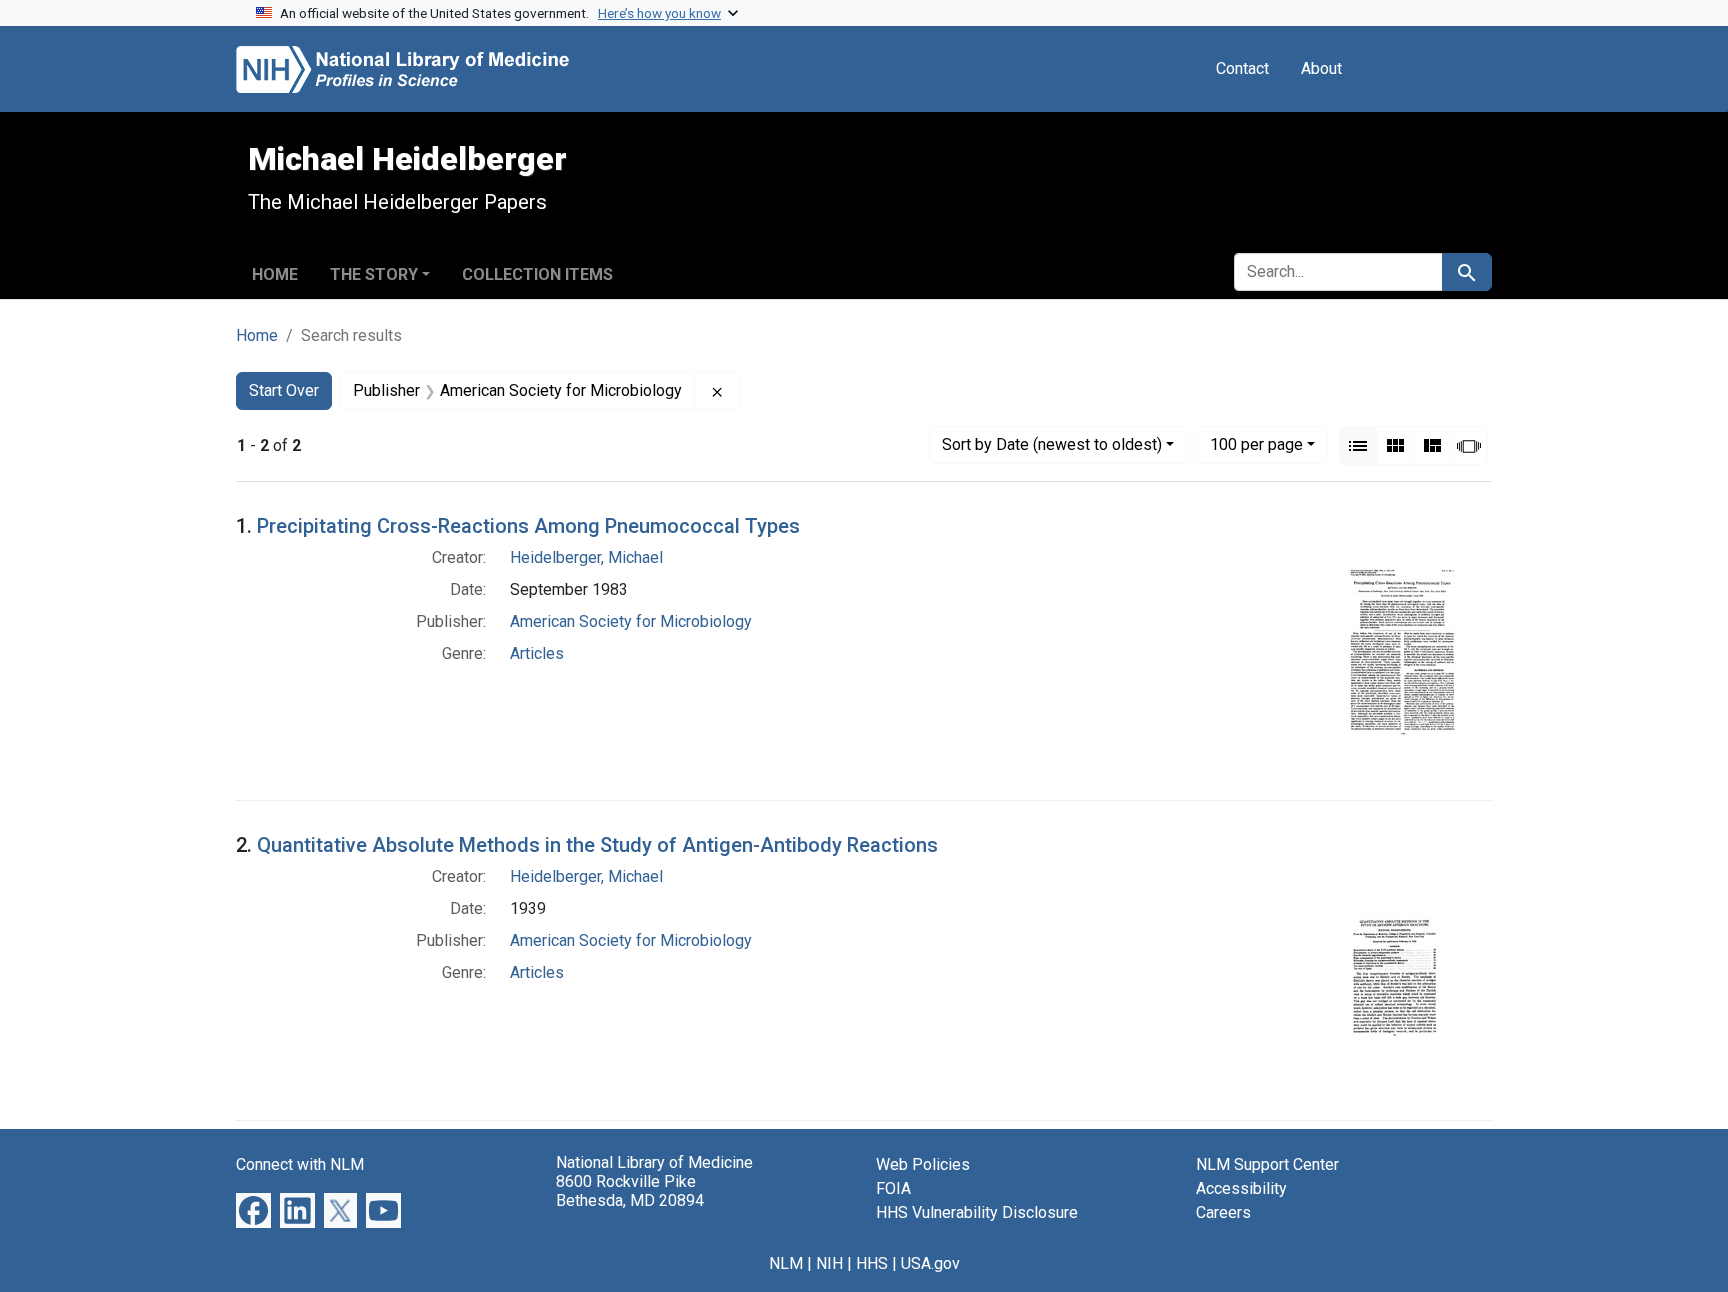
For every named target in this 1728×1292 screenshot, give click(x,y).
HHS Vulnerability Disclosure (977, 1212)
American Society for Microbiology (631, 621)
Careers (1223, 1212)
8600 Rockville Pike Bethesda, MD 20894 (630, 1191)
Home (275, 274)
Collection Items (537, 274)
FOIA (893, 1188)
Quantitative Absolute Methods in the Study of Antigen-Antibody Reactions (597, 845)
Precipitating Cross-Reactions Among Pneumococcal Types (528, 526)
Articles (537, 653)
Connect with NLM (300, 1164)
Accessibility (1241, 1188)
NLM (786, 1263)
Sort (1052, 444)
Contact (1242, 68)
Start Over (284, 390)
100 (1256, 444)
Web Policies (923, 1164)
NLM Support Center (1267, 1164)
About (1321, 68)
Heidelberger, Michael (586, 557)
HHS (872, 1263)
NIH (829, 1263)
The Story (374, 274)
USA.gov (930, 1263)
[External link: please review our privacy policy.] (253, 1209)
